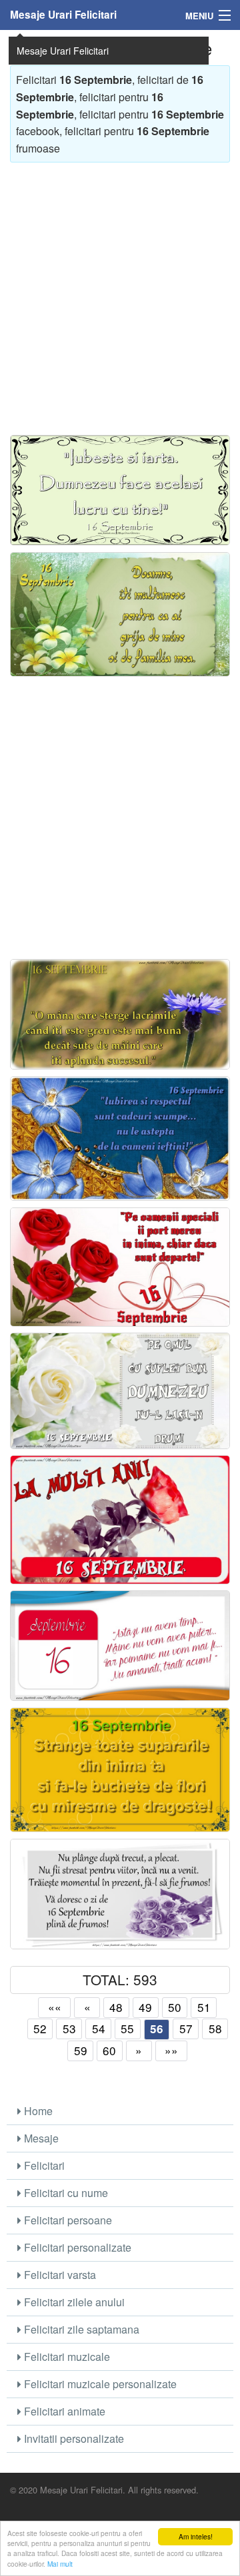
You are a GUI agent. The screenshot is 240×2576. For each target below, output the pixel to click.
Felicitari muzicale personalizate (99, 2384)
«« (55, 2007)
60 (109, 2050)
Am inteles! (196, 2536)
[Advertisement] (120, 292)
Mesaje (40, 2138)
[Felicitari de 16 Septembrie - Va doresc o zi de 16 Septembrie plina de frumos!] (120, 1894)
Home (37, 2111)
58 (215, 2028)
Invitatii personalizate (73, 2438)
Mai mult (60, 2564)
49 (145, 2007)
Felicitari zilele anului (73, 2302)
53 (69, 2028)
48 (116, 2007)
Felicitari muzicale (66, 2357)
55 (127, 2028)
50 (175, 2007)
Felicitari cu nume (65, 2193)
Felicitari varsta (59, 2275)
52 (40, 2028)
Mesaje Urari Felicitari (63, 15)
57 (186, 2028)
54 (99, 2028)
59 (81, 2050)
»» (171, 2050)
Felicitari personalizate (76, 2247)
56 (157, 2029)
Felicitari (43, 2165)
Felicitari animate (63, 2411)
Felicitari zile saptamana (80, 2329)
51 (204, 2007)
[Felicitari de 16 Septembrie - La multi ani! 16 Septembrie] (120, 1519)
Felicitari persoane (67, 2220)
